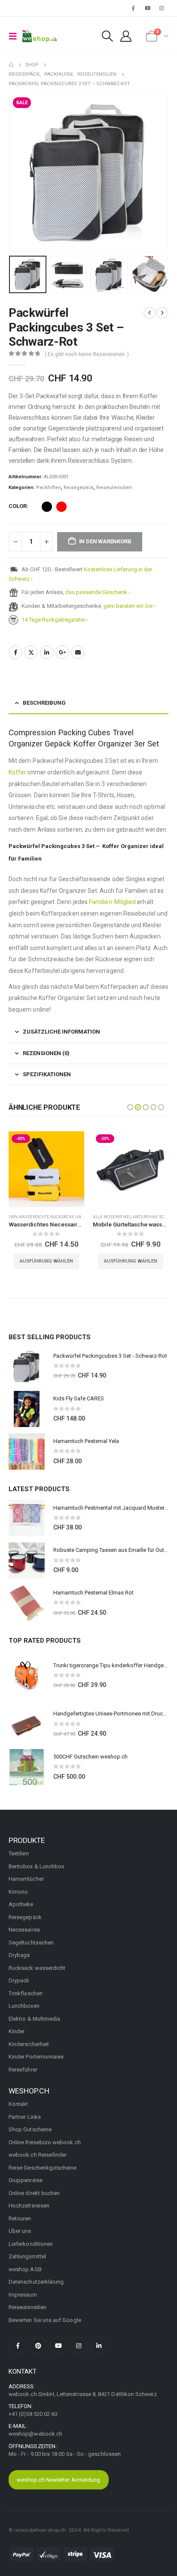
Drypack (19, 1980)
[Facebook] (133, 8)
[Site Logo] (40, 36)
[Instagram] (162, 8)
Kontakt (18, 2104)
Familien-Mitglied (112, 902)
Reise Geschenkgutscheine (43, 2168)
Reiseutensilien (114, 488)
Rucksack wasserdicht (37, 1968)
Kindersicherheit (29, 2044)
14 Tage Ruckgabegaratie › (55, 620)
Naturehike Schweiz (71, 1217)
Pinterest (38, 2346)
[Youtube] (148, 8)
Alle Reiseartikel (28, 1217)
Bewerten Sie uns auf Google (45, 2320)
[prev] (150, 313)
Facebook (15, 652)
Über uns (20, 2231)
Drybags (19, 1955)
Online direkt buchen (34, 2193)
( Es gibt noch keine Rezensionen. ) (87, 354)
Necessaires (24, 1930)
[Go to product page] (27, 1366)
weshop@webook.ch (35, 2434)
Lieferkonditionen (31, 2244)
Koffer (17, 772)
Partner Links (25, 2117)
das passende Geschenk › (98, 592)
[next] (162, 313)
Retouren (20, 2218)
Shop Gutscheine (30, 2129)
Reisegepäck (79, 488)
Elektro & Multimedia (34, 2019)
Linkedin (99, 2346)
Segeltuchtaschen (31, 1943)
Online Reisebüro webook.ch (45, 2142)
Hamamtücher (26, 1879)
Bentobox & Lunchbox (36, 1866)
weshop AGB (25, 2269)
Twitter (31, 652)
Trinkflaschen (26, 1993)
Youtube (58, 2346)
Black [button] (47, 507)
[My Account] (126, 36)
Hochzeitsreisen (29, 2206)
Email (78, 652)
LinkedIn (47, 652)
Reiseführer (23, 2070)
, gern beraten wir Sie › (128, 606)
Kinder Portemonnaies (36, 2057)
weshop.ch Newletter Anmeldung (58, 2480)
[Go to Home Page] (11, 65)
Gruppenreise (26, 2180)
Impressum (23, 2295)
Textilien (19, 1853)
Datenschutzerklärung (36, 2282)
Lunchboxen (24, 2006)
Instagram (79, 2346)
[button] (15, 36)
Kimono (18, 1892)
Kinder (17, 2031)
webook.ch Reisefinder (38, 2155)
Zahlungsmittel (27, 2256)
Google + (62, 652)
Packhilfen (49, 488)
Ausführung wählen (46, 1261)
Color (18, 506)
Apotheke (21, 1904)
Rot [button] (61, 507)
